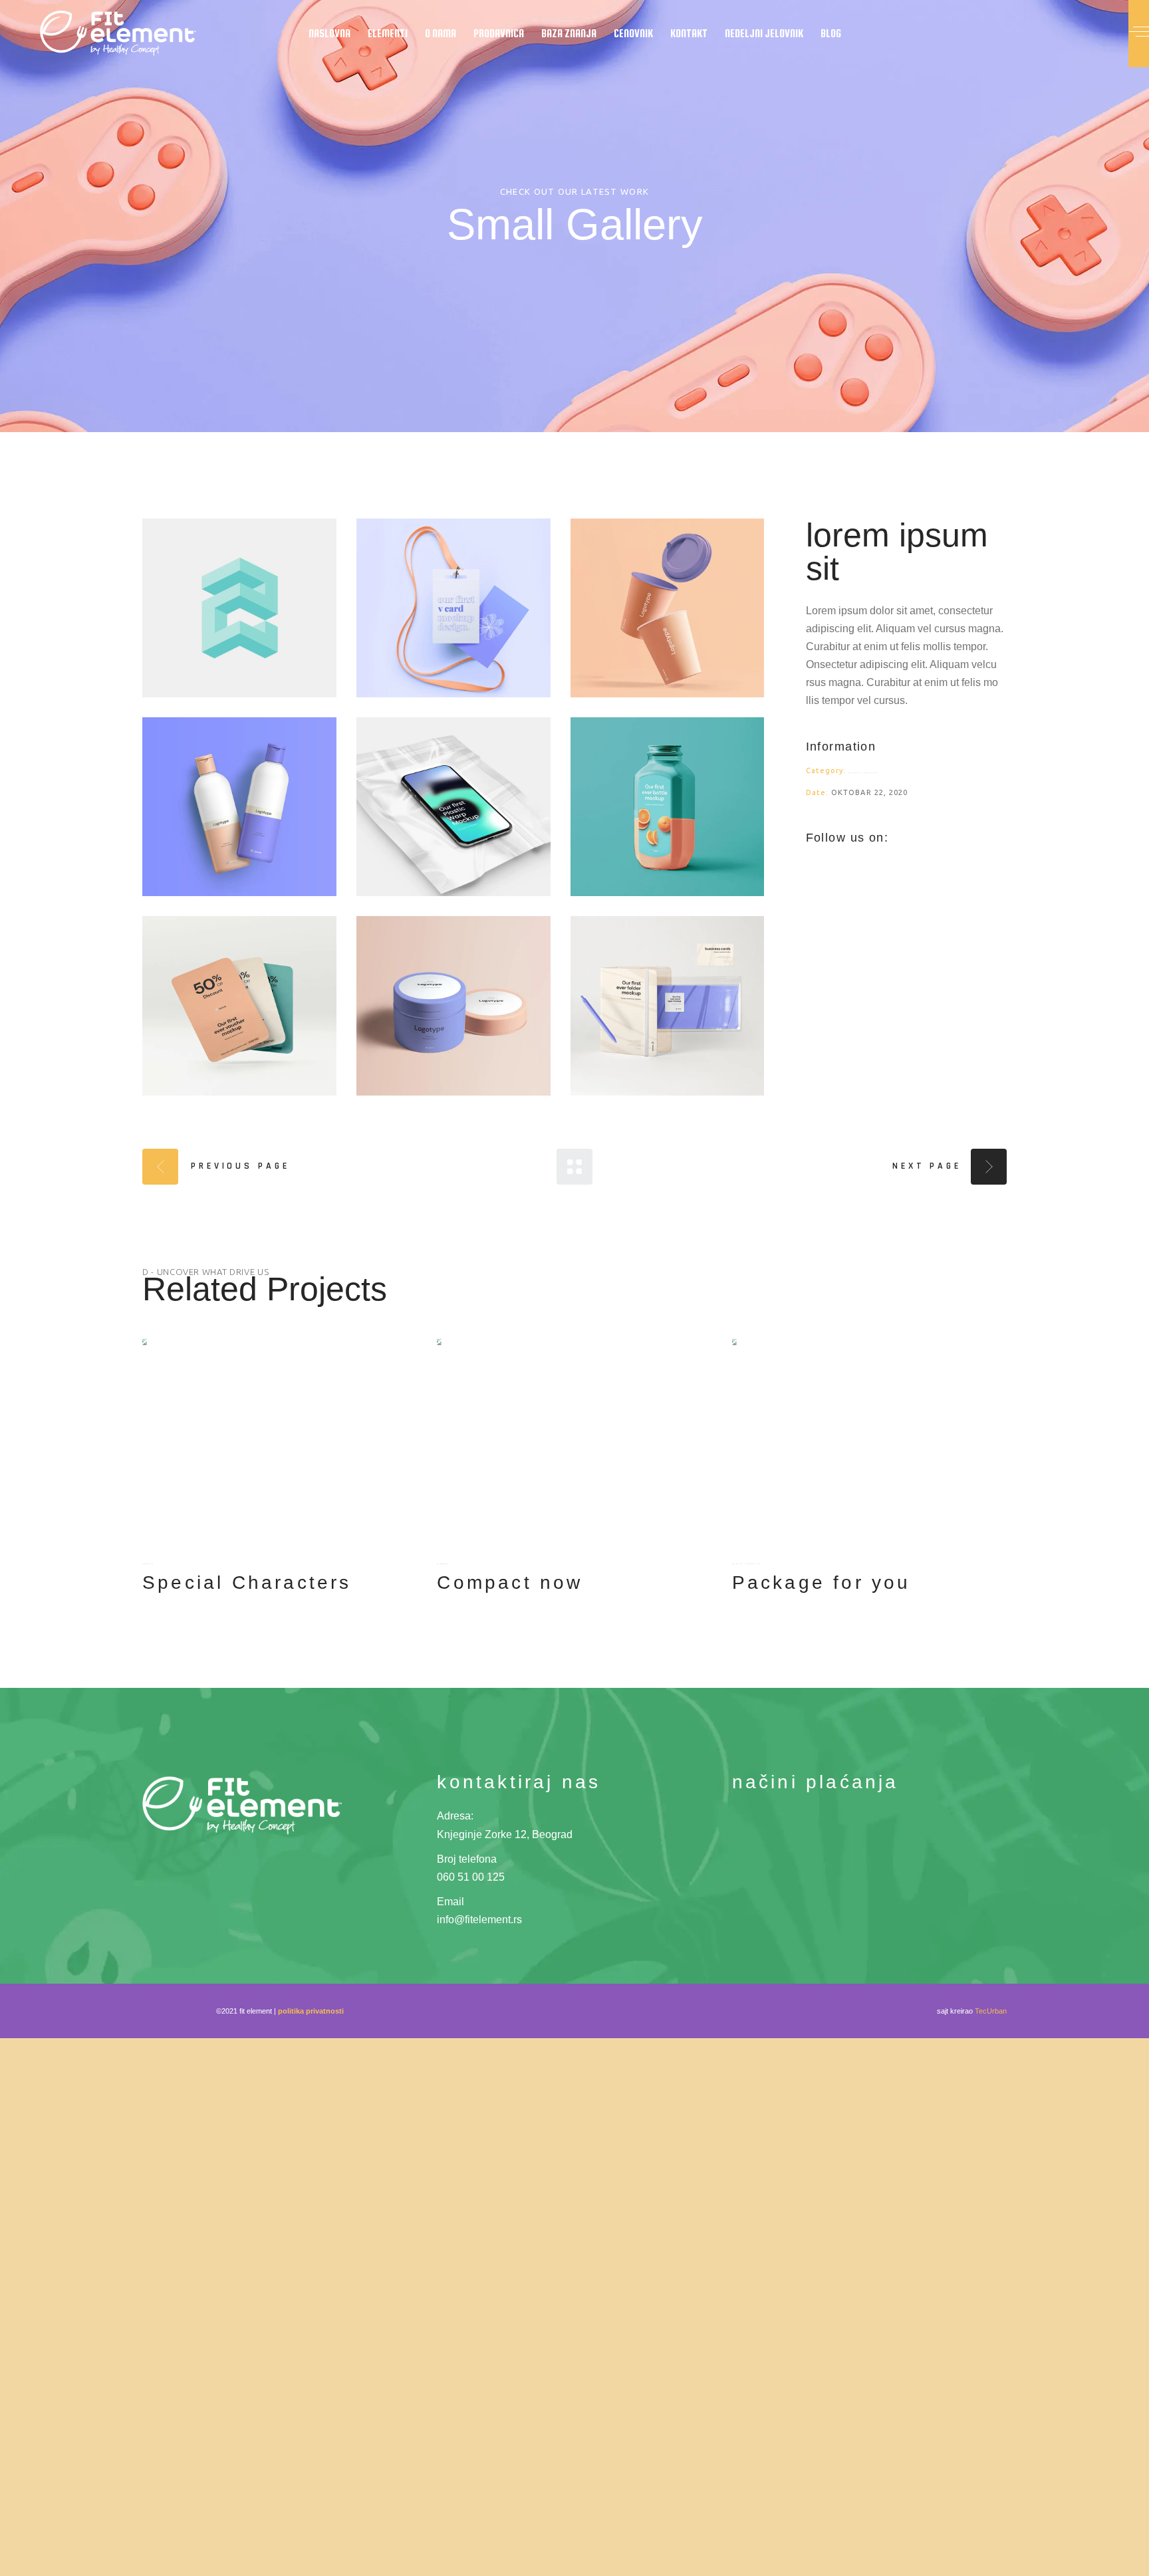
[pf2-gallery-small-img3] (668, 608)
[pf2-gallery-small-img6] (668, 807)
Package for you (822, 1582)
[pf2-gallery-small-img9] (668, 1005)
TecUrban (991, 2011)
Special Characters (247, 1582)
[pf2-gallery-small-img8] (453, 1005)
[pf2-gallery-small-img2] (453, 608)
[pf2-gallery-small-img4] (239, 807)
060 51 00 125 (471, 1877)
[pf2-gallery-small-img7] (239, 1005)
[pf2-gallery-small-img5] (453, 807)
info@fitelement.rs (479, 1920)
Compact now (510, 1582)
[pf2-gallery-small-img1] (239, 608)
